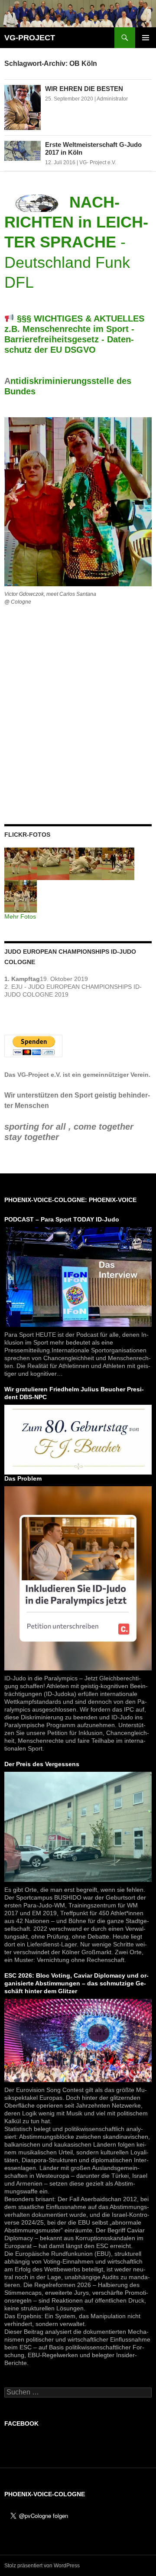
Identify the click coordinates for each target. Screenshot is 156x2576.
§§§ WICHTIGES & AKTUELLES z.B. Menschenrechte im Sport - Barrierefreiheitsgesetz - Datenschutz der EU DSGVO (74, 334)
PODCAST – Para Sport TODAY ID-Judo (62, 1219)
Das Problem (23, 1478)
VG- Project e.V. (98, 162)
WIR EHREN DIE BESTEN (84, 89)
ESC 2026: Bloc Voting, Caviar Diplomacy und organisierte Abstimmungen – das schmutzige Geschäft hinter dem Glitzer (76, 1983)
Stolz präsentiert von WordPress (42, 2566)
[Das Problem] (78, 1578)
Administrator (112, 99)
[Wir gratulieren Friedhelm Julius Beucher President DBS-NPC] (78, 1439)
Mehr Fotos (20, 916)
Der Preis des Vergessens (42, 1764)
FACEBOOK (21, 2423)
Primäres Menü (146, 38)
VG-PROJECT (30, 38)
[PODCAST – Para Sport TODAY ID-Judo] (78, 1276)
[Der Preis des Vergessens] (78, 1826)
